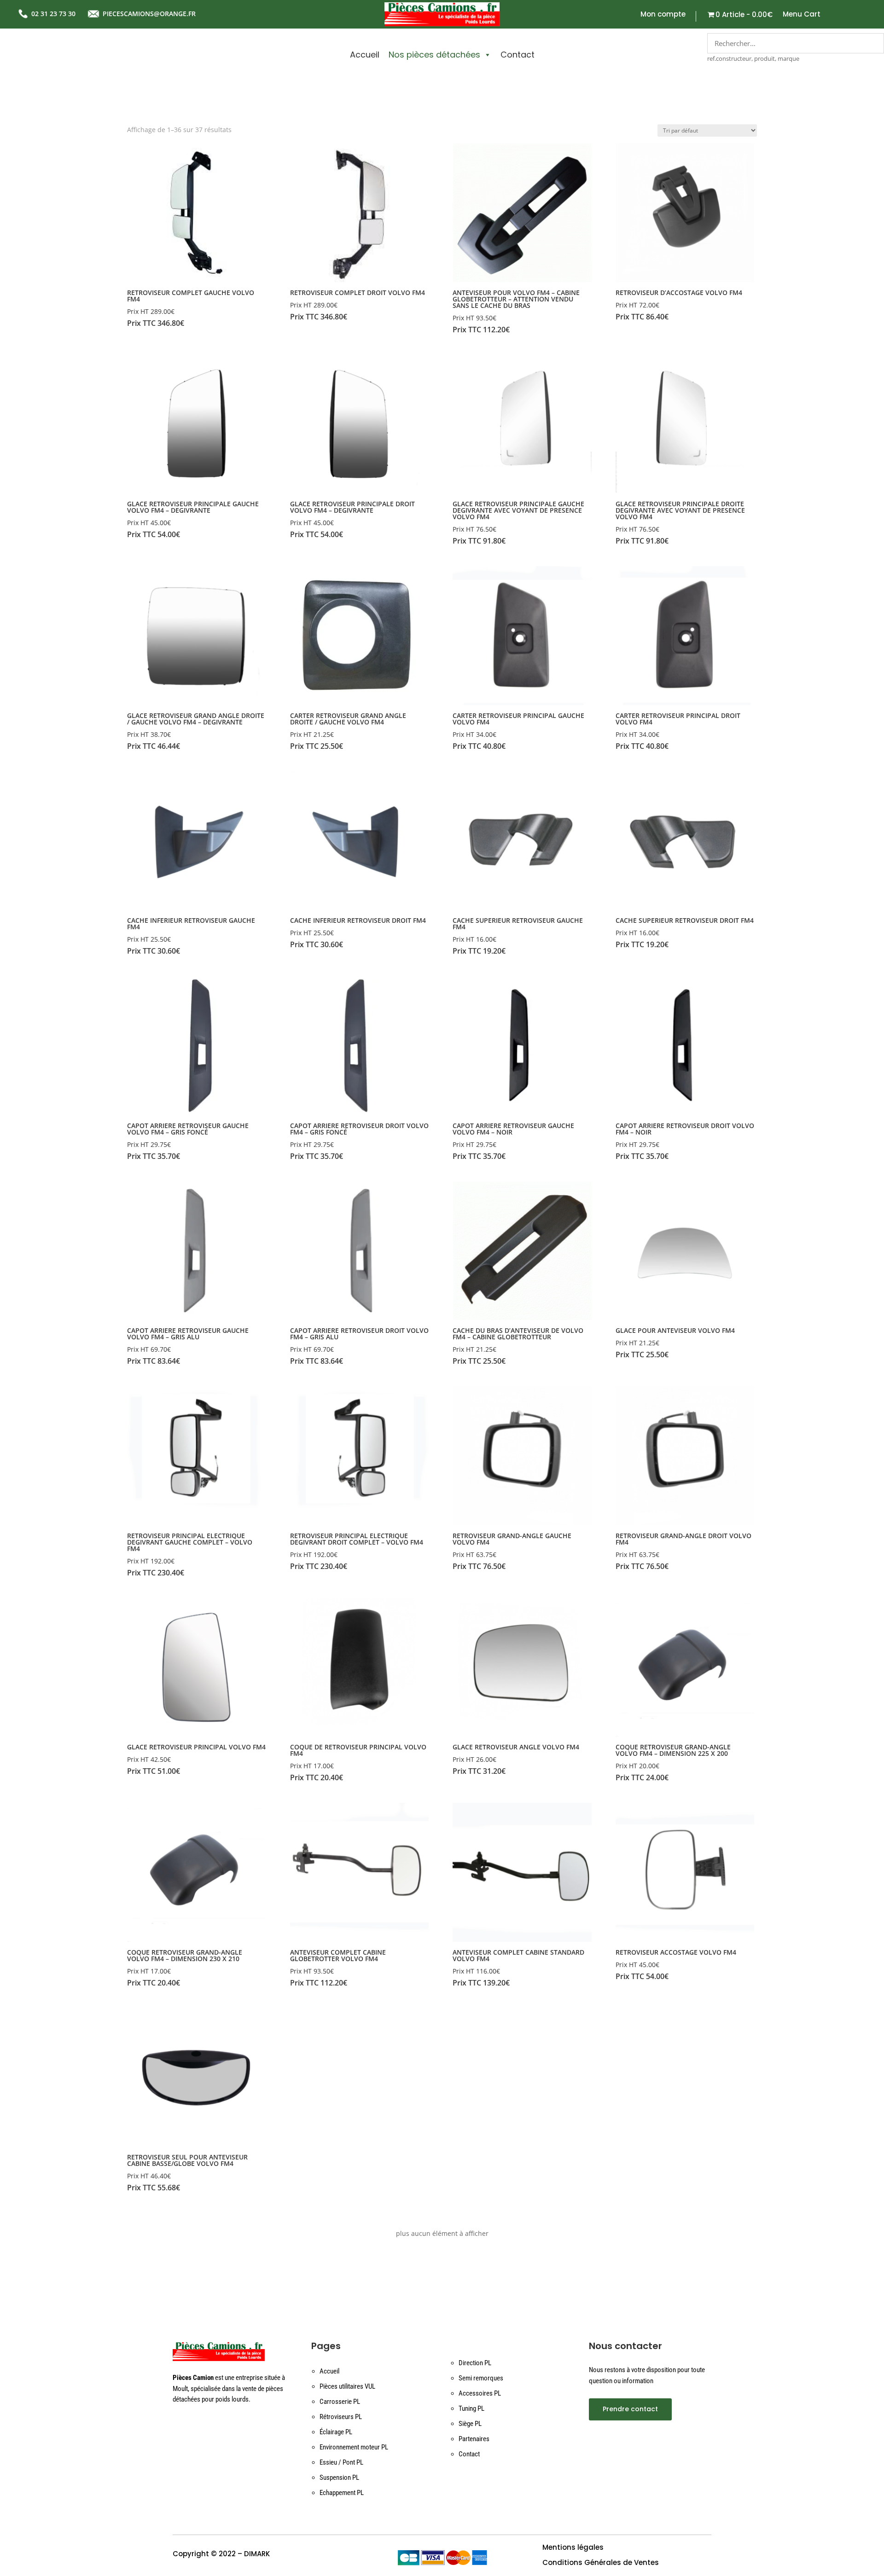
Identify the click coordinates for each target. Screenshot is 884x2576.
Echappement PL (342, 2493)
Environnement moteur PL (354, 2447)
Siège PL (470, 2424)
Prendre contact (630, 2409)
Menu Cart (802, 15)
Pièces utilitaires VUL (347, 2386)
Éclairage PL (336, 2432)
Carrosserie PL (340, 2402)
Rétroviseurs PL (341, 2417)
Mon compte (663, 15)
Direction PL (475, 2363)
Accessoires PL (480, 2393)
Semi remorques (481, 2378)
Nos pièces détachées (434, 55)
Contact (518, 55)
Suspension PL (339, 2478)
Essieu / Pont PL (341, 2462)
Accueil (365, 55)
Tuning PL (471, 2408)
